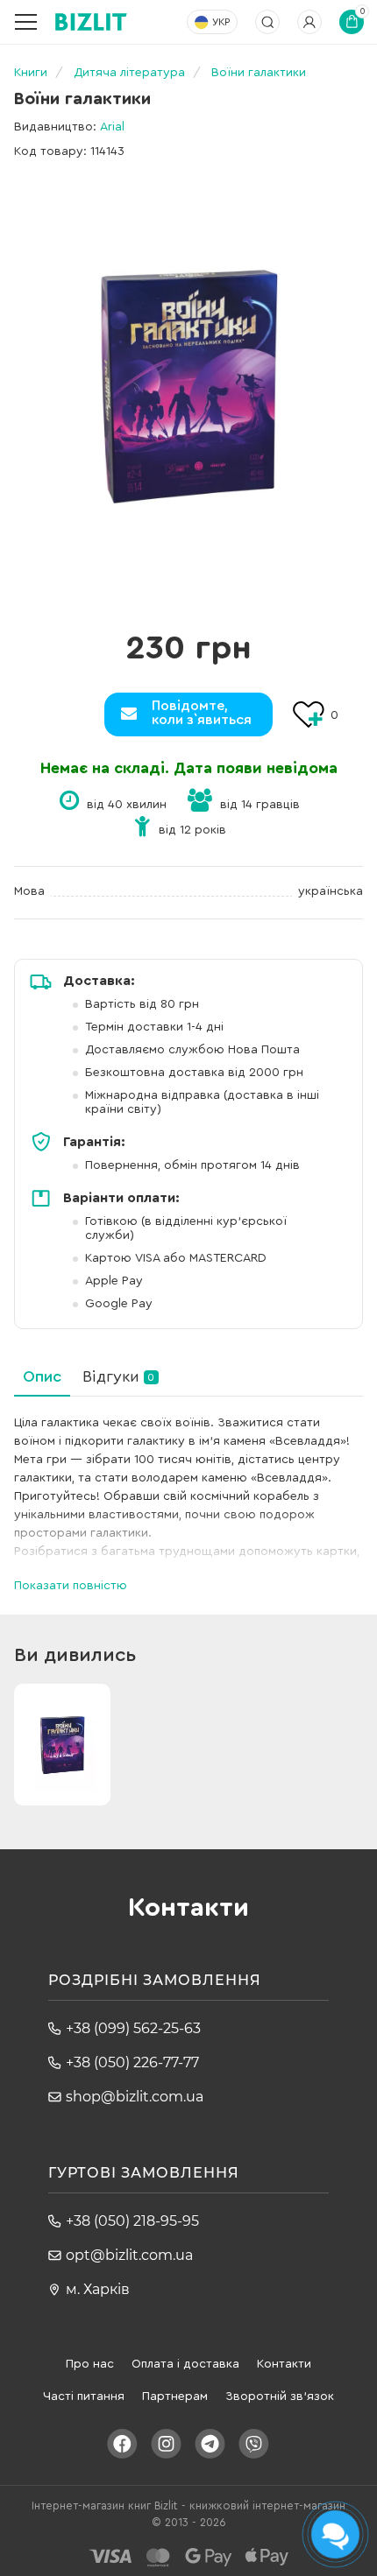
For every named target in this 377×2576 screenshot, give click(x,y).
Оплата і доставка (185, 2364)
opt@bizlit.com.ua (129, 2255)
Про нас (90, 2364)
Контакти (284, 2364)
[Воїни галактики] (188, 385)
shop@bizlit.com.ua (135, 2097)
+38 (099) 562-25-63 (133, 2028)
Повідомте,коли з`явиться (202, 713)
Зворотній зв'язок (280, 2397)
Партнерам (175, 2397)
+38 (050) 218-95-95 (132, 2221)
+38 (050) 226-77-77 (132, 2062)
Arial (112, 127)
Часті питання (84, 2397)
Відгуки (118, 1376)
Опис (42, 1376)
